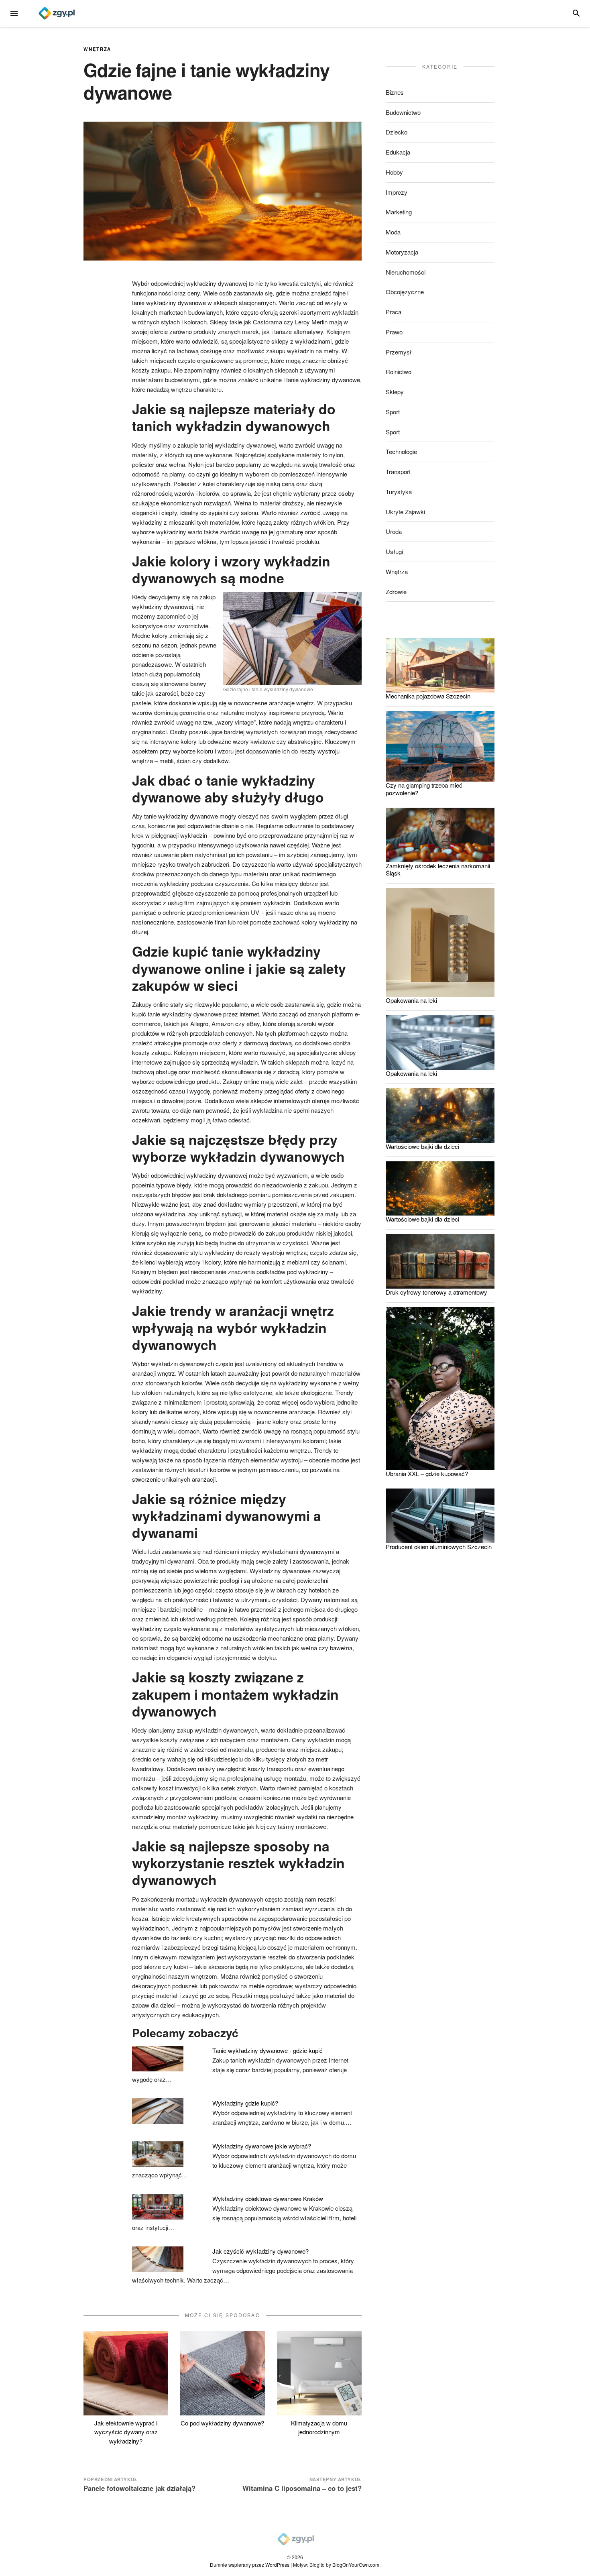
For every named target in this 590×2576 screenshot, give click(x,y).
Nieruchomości (406, 272)
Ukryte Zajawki (405, 512)
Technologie (401, 451)
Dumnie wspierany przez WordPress (250, 2565)
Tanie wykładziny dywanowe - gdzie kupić (268, 2050)
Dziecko (397, 132)
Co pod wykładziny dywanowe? (222, 2423)
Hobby (394, 172)
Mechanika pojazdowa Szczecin (428, 696)
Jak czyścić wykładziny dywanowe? (260, 2251)
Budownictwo (403, 112)
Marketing (399, 212)
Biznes (395, 92)
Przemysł (399, 352)
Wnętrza (97, 49)
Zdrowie (396, 592)
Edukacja (398, 152)
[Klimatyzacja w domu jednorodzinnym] (319, 2373)
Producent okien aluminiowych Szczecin (439, 1547)
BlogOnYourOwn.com (356, 2565)
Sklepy (395, 392)
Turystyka (399, 492)
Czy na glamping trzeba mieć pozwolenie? (424, 789)
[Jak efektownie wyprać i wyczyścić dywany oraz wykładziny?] (126, 2373)
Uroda (394, 531)
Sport (393, 412)
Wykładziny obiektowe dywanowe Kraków (268, 2198)
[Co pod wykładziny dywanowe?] (223, 2373)
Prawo (394, 332)
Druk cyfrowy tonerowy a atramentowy (436, 1292)
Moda (393, 232)
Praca (394, 312)
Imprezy (397, 192)
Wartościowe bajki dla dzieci (422, 1146)
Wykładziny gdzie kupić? (245, 2103)
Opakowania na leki (411, 1000)
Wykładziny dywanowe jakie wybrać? (262, 2146)
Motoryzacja (402, 252)
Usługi (394, 551)
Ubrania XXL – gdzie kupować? (427, 1473)
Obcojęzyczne (405, 292)
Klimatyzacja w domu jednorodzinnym (319, 2427)
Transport (398, 471)
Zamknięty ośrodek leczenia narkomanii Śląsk (438, 870)
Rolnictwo (399, 372)
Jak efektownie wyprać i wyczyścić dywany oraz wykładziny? (126, 2432)
